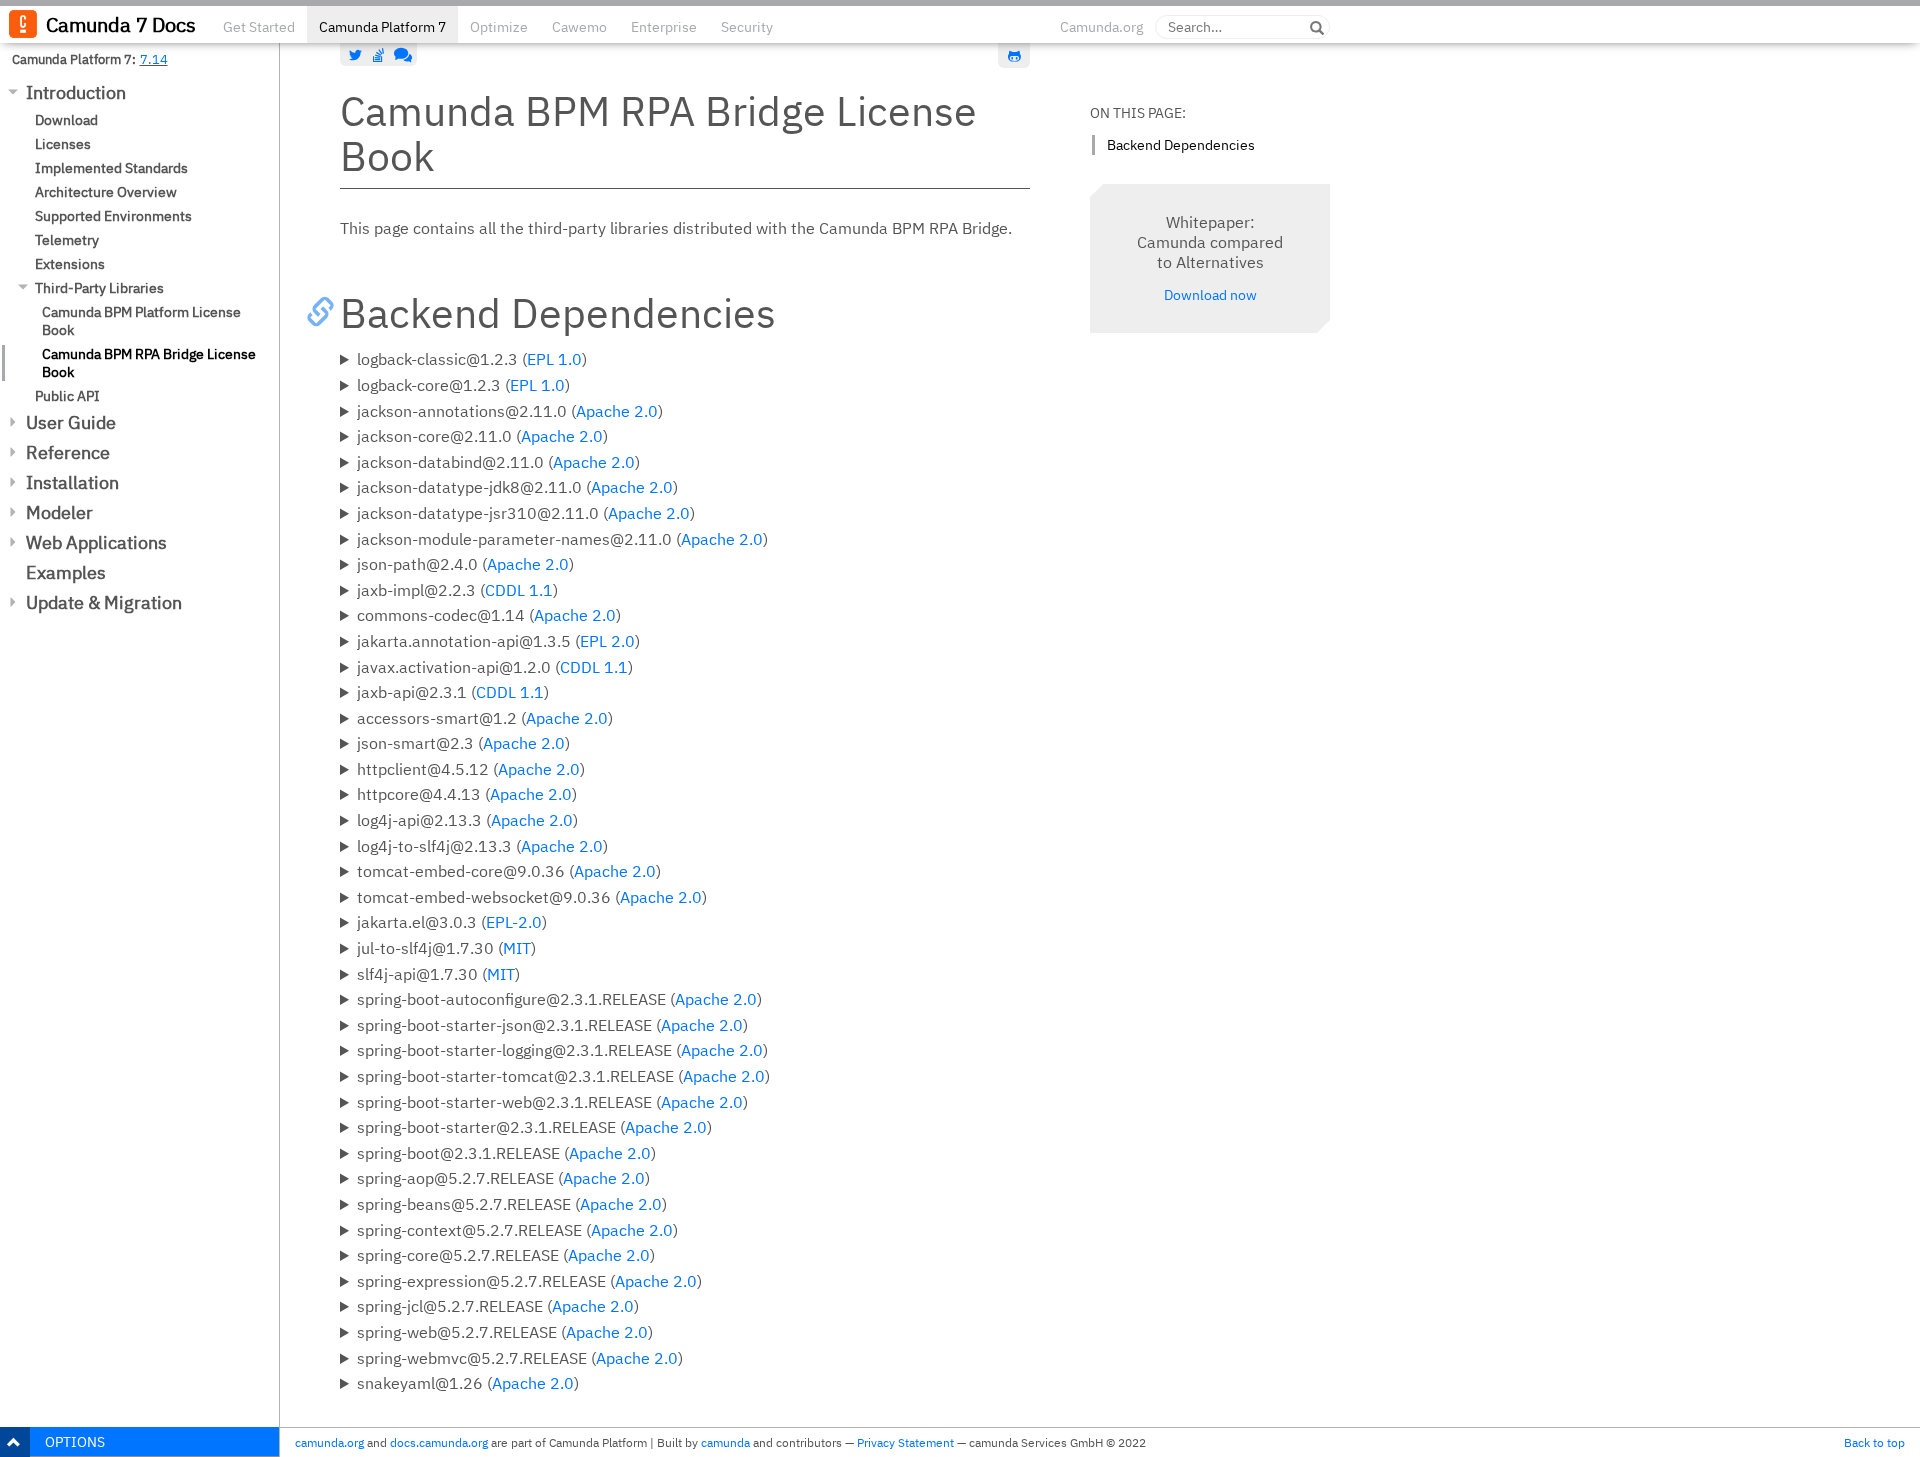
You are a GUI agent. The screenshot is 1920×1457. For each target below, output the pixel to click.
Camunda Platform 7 (382, 27)
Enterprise (664, 27)
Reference (68, 452)
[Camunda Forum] (401, 55)
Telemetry (67, 240)
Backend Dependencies (1181, 145)
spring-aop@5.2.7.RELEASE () (503, 1178)
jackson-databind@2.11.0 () (498, 462)
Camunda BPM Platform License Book (141, 321)
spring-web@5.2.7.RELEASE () (505, 1332)
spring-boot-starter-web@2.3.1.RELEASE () (552, 1102)
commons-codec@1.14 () (489, 615)
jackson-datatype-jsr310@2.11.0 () (526, 513)
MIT (517, 948)
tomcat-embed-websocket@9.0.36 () (532, 897)
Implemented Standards (111, 168)
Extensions (70, 264)
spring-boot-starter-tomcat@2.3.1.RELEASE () (563, 1076)
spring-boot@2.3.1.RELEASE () (506, 1153)
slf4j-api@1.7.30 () (438, 974)
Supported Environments (113, 216)
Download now (1210, 295)
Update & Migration (104, 602)
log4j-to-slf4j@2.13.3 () (482, 846)
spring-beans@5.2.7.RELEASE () (512, 1204)
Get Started (259, 27)
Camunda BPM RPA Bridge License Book (149, 363)
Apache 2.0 (617, 411)
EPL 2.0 (607, 641)
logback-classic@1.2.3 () (472, 359)
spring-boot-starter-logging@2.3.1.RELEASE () (562, 1050)
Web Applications (96, 542)
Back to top (1874, 1442)
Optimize (499, 27)
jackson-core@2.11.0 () (482, 436)
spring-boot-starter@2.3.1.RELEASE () (534, 1127)
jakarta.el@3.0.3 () (452, 922)
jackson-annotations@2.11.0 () (510, 411)
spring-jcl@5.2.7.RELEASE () (498, 1306)
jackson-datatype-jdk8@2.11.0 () (517, 487)
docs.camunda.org (439, 1442)
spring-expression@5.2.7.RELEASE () (529, 1281)
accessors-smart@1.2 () (485, 718)
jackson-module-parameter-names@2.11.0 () (562, 539)
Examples (66, 572)
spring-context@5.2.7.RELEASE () (517, 1230)
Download (66, 120)
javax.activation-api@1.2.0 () (495, 667)
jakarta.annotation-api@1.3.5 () (498, 641)
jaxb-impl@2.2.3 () (457, 590)
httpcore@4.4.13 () (467, 794)
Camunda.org (1101, 27)
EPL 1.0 (554, 359)
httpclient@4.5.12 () (471, 769)
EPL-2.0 (514, 922)
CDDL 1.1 (519, 590)
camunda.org (329, 1442)
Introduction (76, 92)
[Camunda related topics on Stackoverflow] (379, 55)
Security (747, 27)
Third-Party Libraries (99, 288)
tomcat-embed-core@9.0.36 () (509, 871)
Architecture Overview (106, 192)
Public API (67, 396)
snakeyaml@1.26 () (468, 1383)
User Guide (71, 422)
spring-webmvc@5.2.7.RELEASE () (520, 1358)
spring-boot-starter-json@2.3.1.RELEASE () (552, 1025)
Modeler (59, 512)
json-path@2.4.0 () (465, 564)
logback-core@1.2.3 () (463, 385)
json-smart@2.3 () (463, 743)
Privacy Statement (905, 1442)
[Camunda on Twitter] (356, 55)
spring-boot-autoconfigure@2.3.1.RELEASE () (559, 999)
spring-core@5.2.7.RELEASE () (506, 1255)
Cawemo (579, 27)
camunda (725, 1442)
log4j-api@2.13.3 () (467, 820)
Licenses (63, 144)
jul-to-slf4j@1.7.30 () (446, 948)
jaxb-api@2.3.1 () (453, 692)
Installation (72, 482)
